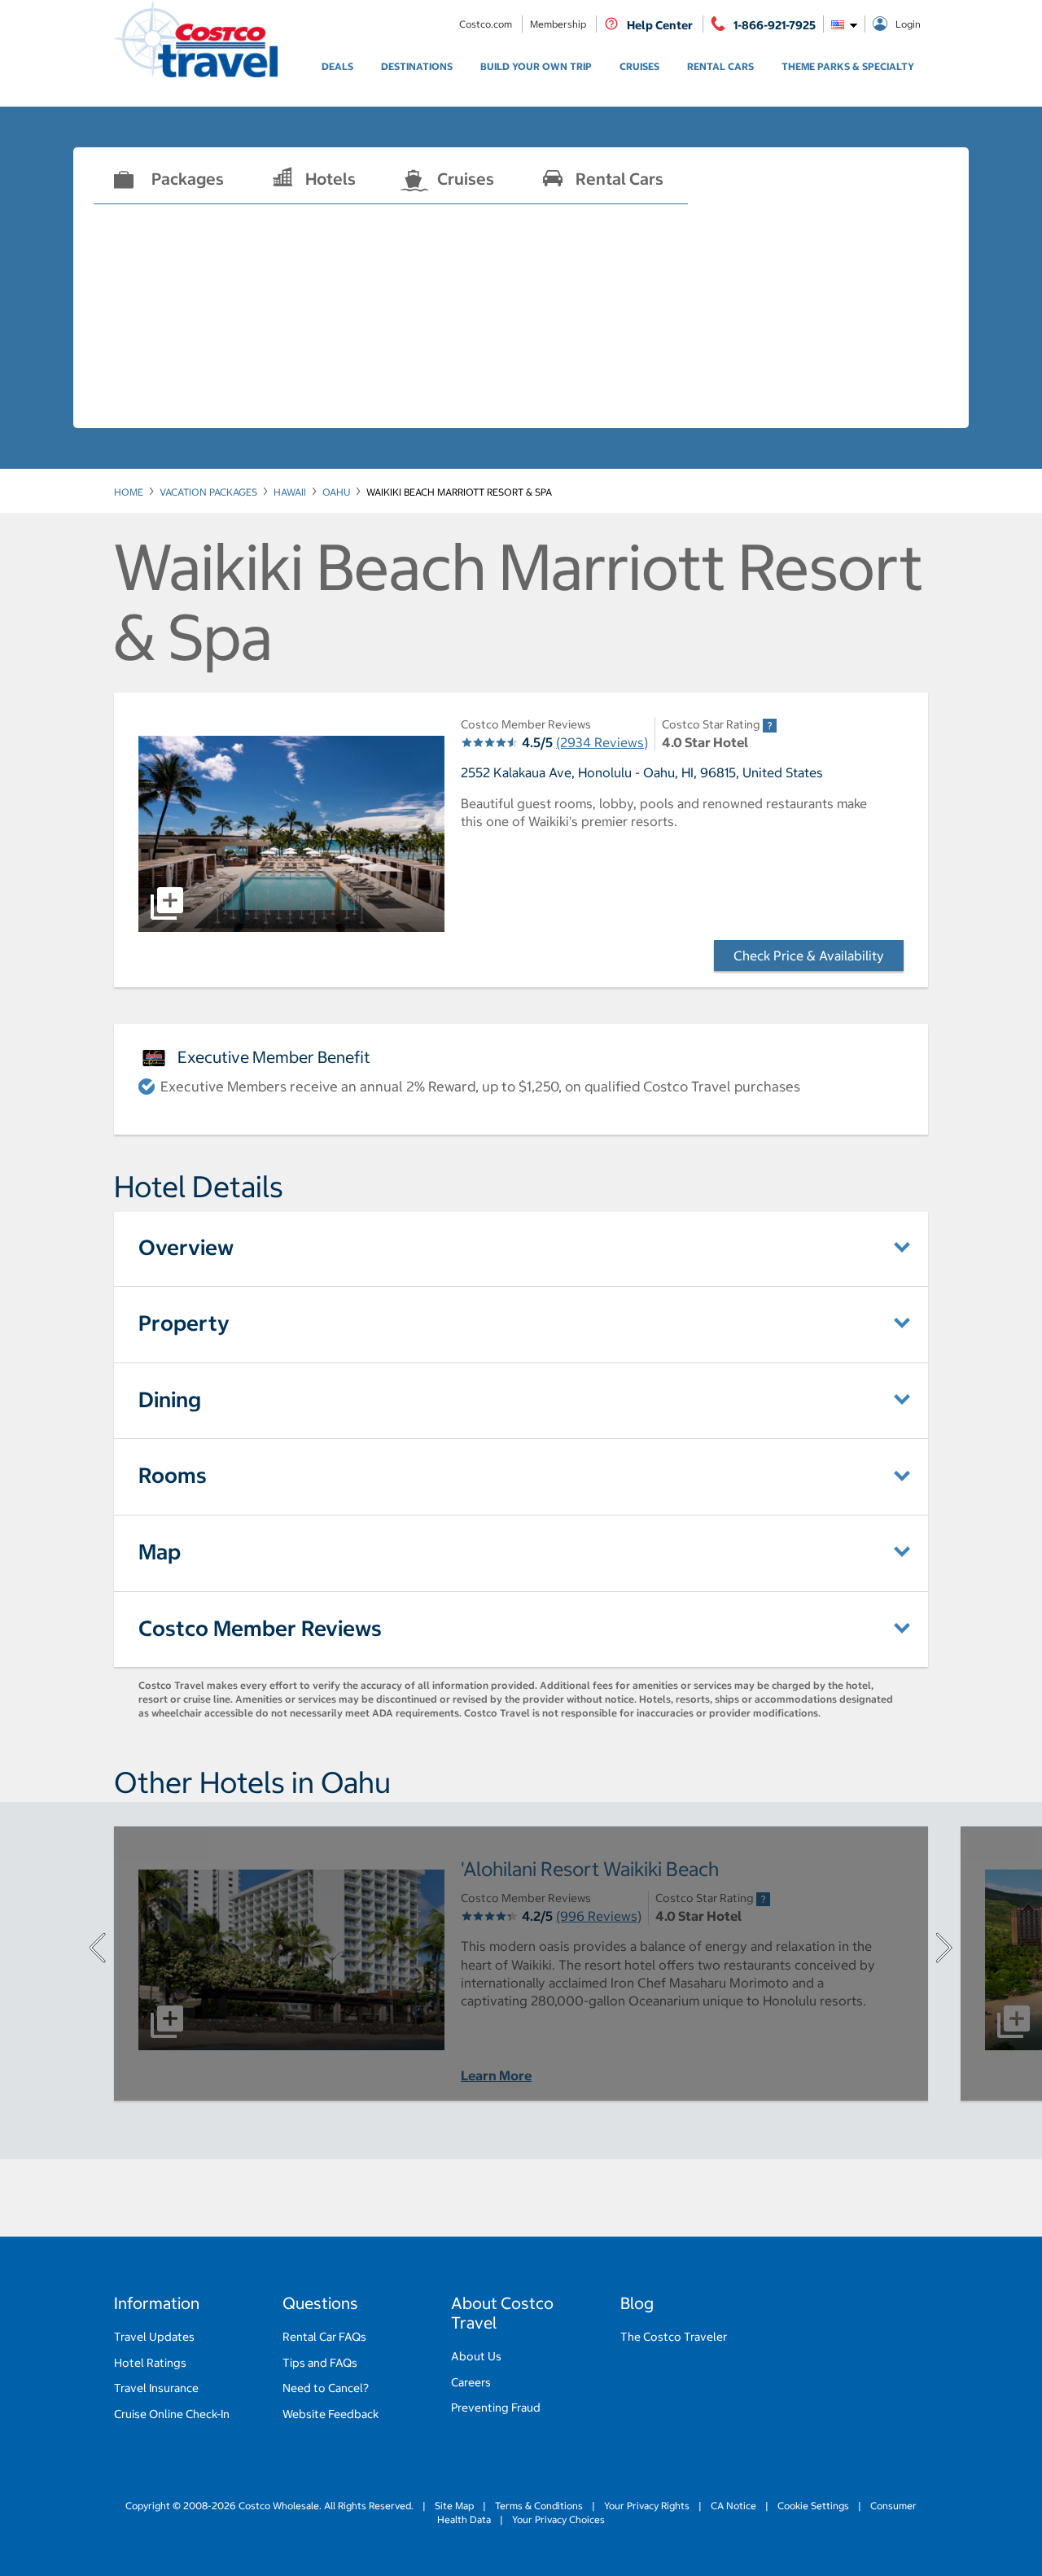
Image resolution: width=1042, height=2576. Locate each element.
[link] (337, 67)
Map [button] (160, 1552)
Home (129, 492)
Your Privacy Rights (647, 2506)
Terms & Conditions (539, 2506)
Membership (559, 24)
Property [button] (184, 1323)
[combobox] (844, 24)
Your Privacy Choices (557, 2519)
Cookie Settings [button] (813, 2506)
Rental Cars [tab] (620, 179)
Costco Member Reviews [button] (260, 1628)
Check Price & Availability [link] (819, 956)
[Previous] (98, 1948)
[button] (291, 834)
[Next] (944, 1948)
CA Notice (733, 2506)
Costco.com (487, 24)
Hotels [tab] (331, 179)
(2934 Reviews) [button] (602, 742)
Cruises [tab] (466, 179)
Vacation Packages (208, 492)
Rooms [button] (173, 1475)
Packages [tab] (188, 179)
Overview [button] (186, 1247)
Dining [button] (170, 1400)
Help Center (660, 25)
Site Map (454, 2506)
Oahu (336, 492)
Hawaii (290, 492)
